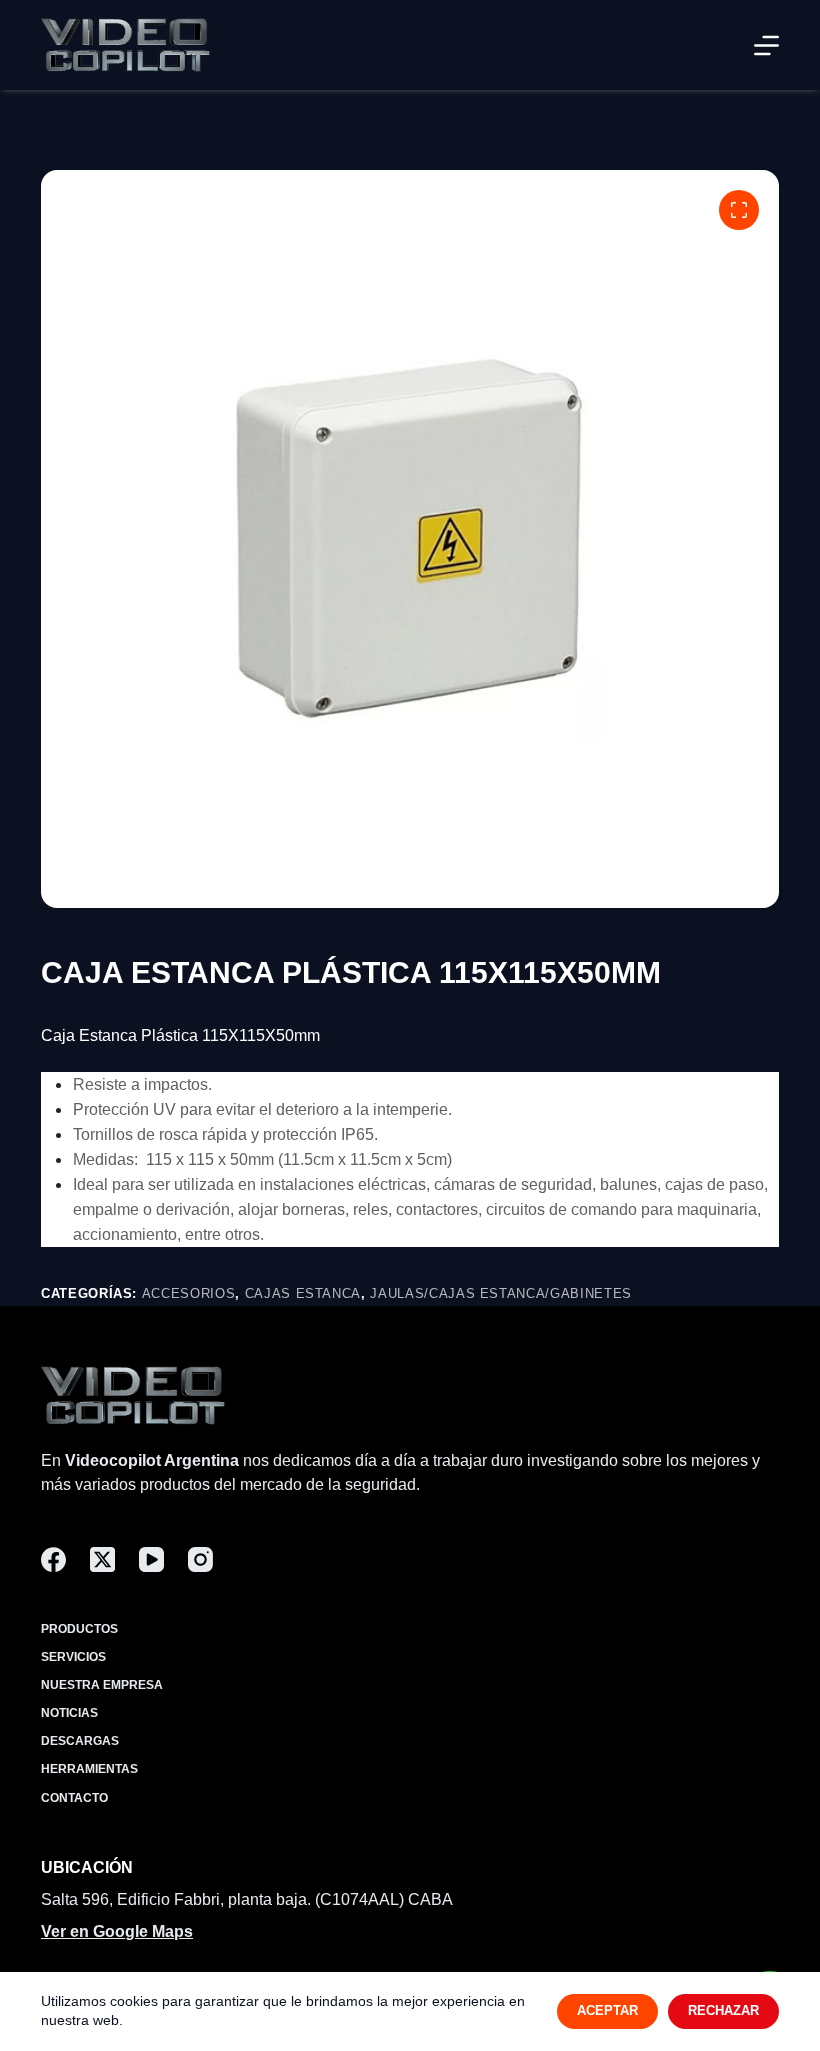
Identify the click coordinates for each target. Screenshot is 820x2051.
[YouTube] (151, 1559)
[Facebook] (53, 1559)
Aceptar (607, 2010)
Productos (79, 1629)
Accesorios (189, 1293)
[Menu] (766, 45)
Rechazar (723, 2010)
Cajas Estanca (303, 1293)
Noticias (69, 1713)
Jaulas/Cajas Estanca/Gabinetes (501, 1293)
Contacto (74, 1798)
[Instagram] (200, 1559)
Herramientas (89, 1769)
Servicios (73, 1657)
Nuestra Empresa (102, 1685)
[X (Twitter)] (102, 1559)
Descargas (80, 1741)
